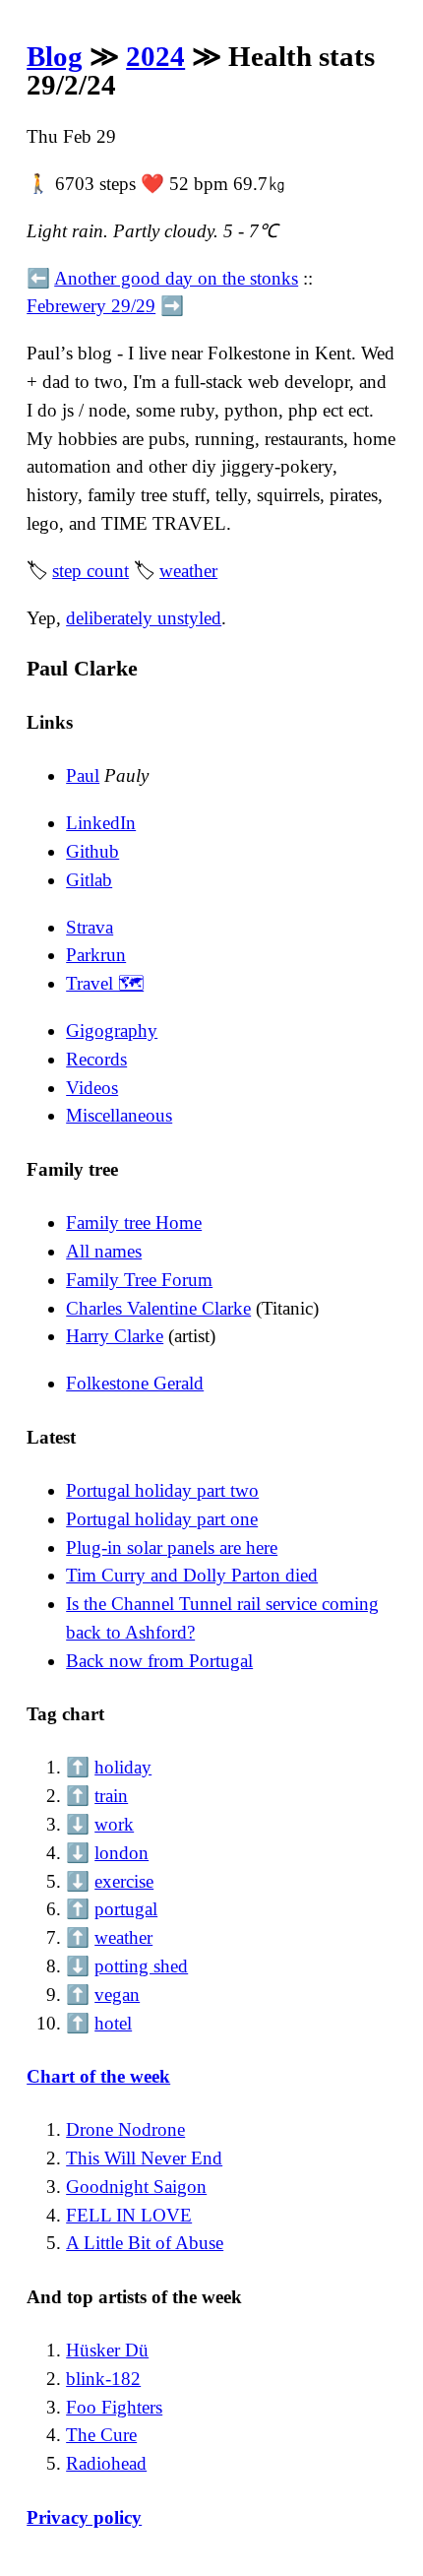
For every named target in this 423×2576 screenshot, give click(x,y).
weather (188, 571)
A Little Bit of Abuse (145, 2243)
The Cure (101, 2435)
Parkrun (96, 955)
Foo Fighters (114, 2407)
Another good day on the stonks (176, 278)
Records (96, 1059)
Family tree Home (134, 1223)
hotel (113, 2023)
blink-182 (103, 2379)
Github (92, 851)
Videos (92, 1088)
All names (104, 1251)
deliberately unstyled (144, 618)
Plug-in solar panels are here (172, 1547)
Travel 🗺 (105, 983)
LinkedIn (101, 823)
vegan (117, 1995)
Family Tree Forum (139, 1280)
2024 (155, 56)
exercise (124, 1881)
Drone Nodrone (125, 2129)
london (121, 1853)
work (114, 1824)
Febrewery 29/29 (91, 306)
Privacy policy (84, 2517)
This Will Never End (144, 2158)
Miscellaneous (119, 1115)
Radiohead (106, 2463)
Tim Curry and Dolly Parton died (192, 1575)
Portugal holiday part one (162, 1519)
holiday (123, 1767)
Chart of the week (98, 2076)
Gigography (112, 1030)
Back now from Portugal (159, 1661)
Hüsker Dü (107, 2350)
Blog (55, 56)
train (111, 1796)
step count (91, 571)
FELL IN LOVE (129, 2215)
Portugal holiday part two (162, 1490)
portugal (126, 1909)
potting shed (141, 1966)
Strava (90, 927)
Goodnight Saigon (136, 2187)
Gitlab (89, 880)
